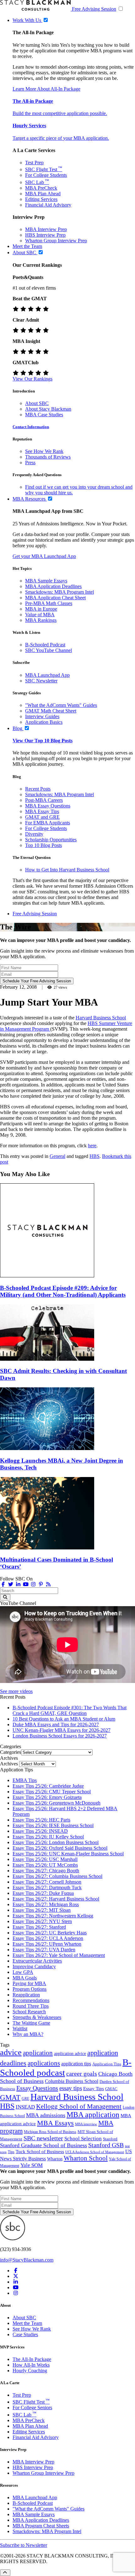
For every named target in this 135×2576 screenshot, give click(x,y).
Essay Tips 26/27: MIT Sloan (42, 1910)
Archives (9, 1764)
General (57, 1156)
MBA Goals (25, 1978)
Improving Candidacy (34, 1966)
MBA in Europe (41, 609)
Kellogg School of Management (79, 2106)
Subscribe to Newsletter (24, 2545)
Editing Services (41, 199)
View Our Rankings (32, 379)
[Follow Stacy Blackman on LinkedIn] (18, 1584)
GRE (25, 2099)
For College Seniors (32, 2408)
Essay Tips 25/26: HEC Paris (41, 1820)
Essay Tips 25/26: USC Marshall (45, 1859)
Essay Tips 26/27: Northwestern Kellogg (53, 1916)
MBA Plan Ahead (43, 194)
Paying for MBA (29, 1983)
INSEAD (25, 2107)
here (92, 1146)
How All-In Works (31, 2365)
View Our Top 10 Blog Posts (43, 741)
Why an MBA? (28, 2034)
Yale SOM (32, 2165)
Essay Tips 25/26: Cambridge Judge (48, 1786)
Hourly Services (29, 126)
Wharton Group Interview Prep (56, 241)
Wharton (55, 2159)
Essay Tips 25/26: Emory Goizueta (47, 1797)
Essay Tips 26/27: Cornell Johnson (47, 1882)
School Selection (83, 2139)
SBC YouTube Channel (49, 650)
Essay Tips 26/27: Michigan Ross (46, 1904)
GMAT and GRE (42, 817)
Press (30, 463)
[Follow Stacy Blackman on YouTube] (26, 1584)
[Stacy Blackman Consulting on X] (16, 2276)
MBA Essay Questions (48, 806)
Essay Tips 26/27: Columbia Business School (57, 1876)
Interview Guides (42, 716)
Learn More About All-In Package (46, 89)
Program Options (30, 1989)
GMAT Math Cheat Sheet (51, 711)
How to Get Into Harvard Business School (67, 870)
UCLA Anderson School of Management (95, 2152)
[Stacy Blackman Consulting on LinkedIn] (16, 2282)
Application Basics (44, 722)
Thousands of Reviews (48, 457)
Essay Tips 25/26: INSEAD (40, 1831)
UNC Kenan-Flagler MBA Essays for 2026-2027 (62, 1730)
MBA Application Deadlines (53, 586)
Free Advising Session (94, 9)
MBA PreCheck (41, 188)
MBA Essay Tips (42, 811)
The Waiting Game (31, 2023)
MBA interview (86, 2124)
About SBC (37, 403)
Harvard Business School (101, 1018)
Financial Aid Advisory (48, 205)
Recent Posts (38, 789)
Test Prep (34, 163)
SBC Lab (37, 182)
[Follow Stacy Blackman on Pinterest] (41, 1584)
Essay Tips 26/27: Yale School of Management (59, 1955)
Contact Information (31, 427)
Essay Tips (94, 2089)
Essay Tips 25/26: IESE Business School (53, 1825)
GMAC (111, 2089)
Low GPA (23, 1972)
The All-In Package (32, 2359)
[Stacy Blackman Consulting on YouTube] (16, 2287)
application (38, 2053)
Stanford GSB (106, 2145)
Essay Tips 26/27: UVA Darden (44, 1950)
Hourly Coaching (30, 2371)
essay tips (71, 2088)
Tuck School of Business (40, 2152)
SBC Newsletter (41, 681)
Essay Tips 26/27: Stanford (39, 1927)
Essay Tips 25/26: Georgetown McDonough (57, 1803)
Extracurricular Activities (37, 1961)
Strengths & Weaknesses (37, 2017)
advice (11, 2052)
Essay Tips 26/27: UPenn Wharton (47, 1944)
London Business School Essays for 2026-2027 (60, 1736)
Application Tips (107, 2064)
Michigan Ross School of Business (50, 2132)
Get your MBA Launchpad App (44, 556)
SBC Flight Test (44, 169)
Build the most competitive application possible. (60, 113)
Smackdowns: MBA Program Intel (59, 592)
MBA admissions (46, 2115)
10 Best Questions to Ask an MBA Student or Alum (64, 1719)
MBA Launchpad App (47, 675)
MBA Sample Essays (46, 581)
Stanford (110, 2139)
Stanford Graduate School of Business (43, 2145)
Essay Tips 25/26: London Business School (56, 1842)
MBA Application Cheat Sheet (55, 598)
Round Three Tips (31, 2006)
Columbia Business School (72, 2081)
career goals (82, 2074)
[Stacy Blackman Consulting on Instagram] (16, 2293)
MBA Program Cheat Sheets (41, 2526)
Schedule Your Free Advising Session (37, 981)
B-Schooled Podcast (45, 645)
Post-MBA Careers (44, 800)
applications (44, 2063)
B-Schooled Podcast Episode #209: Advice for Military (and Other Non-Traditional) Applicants (63, 1291)
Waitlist (20, 2029)
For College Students (46, 175)
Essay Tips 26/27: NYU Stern (42, 1921)
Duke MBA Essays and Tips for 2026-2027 (56, 1724)
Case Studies (25, 2334)
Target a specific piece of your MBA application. (61, 138)
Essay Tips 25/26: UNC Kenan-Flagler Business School (68, 1854)
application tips (76, 2064)
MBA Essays (55, 2123)
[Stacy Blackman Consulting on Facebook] (3, 1584)
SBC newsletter (43, 2138)
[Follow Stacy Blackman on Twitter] (11, 1584)
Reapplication (26, 1995)
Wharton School (86, 2158)
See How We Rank (44, 451)
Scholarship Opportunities (51, 840)
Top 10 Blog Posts (43, 845)
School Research (29, 2012)
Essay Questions (37, 2088)
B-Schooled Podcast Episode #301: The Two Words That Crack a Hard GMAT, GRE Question (70, 1710)
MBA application (93, 2115)
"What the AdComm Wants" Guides (61, 705)
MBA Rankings (41, 620)
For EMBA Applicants (48, 823)
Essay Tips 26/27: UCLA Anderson (48, 1938)
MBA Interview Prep (46, 229)
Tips (11, 2152)
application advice (70, 2053)
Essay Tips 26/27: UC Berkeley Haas (50, 1933)
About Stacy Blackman (48, 409)
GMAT (10, 2097)
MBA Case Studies (44, 415)
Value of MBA (40, 615)
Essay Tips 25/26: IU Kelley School (48, 1837)
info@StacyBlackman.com (27, 2260)
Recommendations (31, 2000)
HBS (94, 1156)
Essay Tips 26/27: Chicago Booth (46, 1871)
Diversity (34, 834)
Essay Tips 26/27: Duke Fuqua (43, 1893)
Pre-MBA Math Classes (49, 603)
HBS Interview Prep (45, 235)
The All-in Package (33, 101)
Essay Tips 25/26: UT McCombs (45, 1865)
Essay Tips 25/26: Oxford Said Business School (60, 1848)
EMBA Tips (25, 1780)
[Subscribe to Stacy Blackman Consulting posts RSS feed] (48, 1584)
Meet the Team (27, 2323)
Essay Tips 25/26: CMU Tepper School (52, 1792)
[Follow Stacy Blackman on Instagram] (33, 1584)
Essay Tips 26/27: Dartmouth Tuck (47, 1887)
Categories (11, 1752)
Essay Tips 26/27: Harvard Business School (56, 1899)
